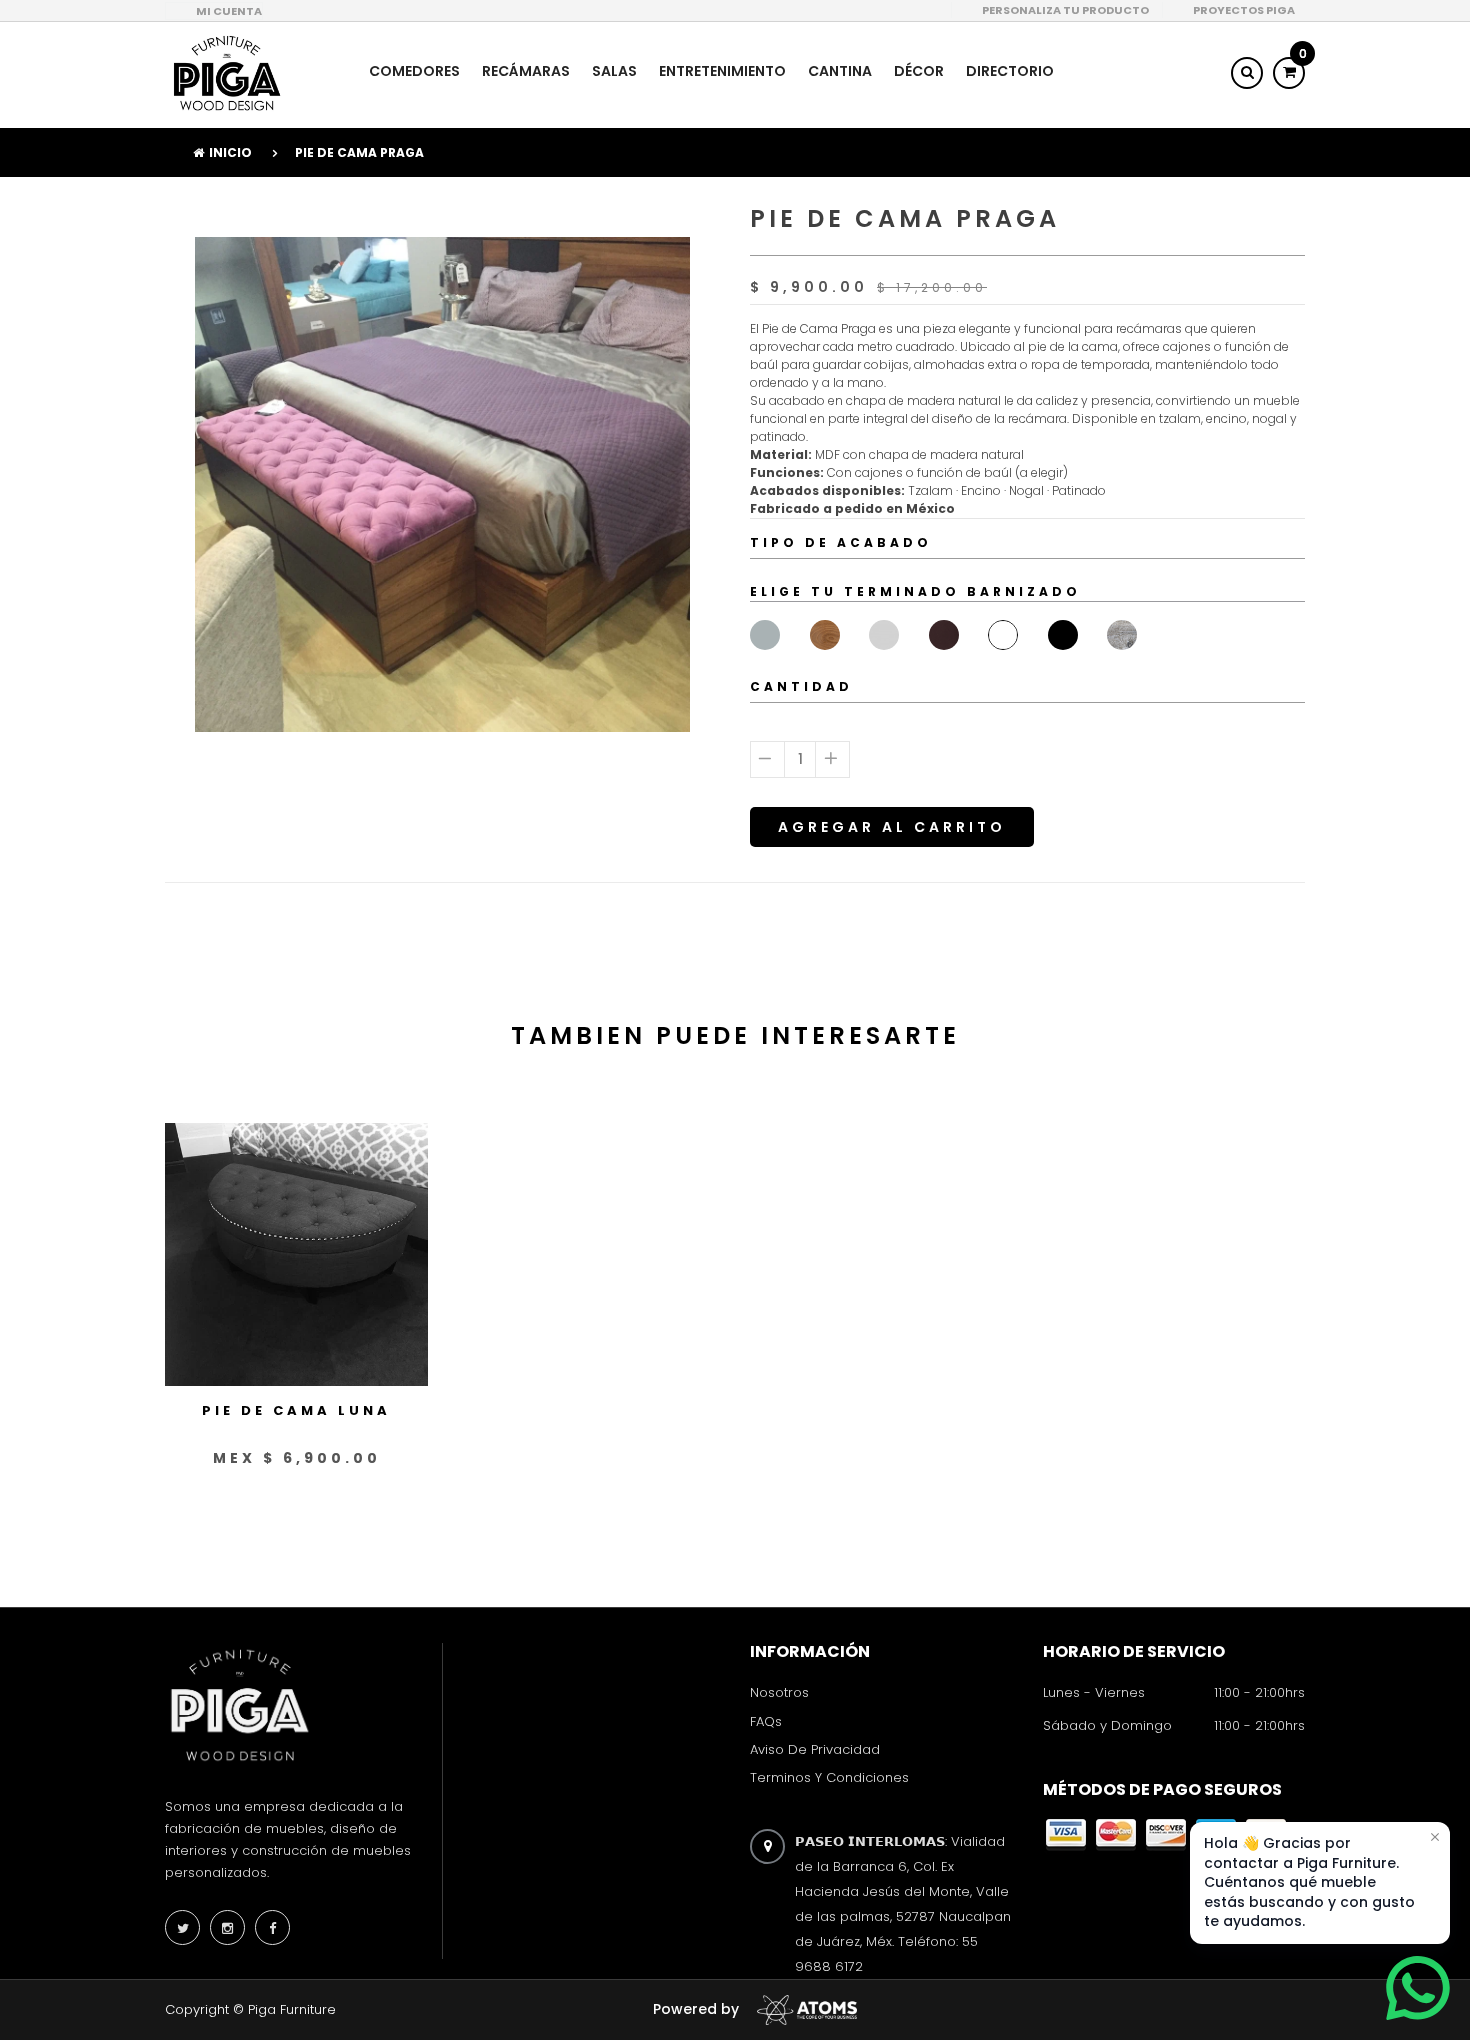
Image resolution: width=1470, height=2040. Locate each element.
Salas (614, 71)
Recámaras (526, 71)
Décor (919, 71)
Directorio (1010, 71)
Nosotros (779, 1693)
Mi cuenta (229, 11)
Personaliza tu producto (1065, 10)
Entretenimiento (722, 71)
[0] (1289, 72)
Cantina (840, 71)
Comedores (414, 71)
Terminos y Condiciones (829, 1777)
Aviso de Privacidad (815, 1749)
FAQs (766, 1721)
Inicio (230, 152)
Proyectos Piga (1244, 10)
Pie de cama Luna (296, 1411)
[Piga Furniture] (225, 73)
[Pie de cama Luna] (296, 1254)
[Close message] (1435, 1837)
